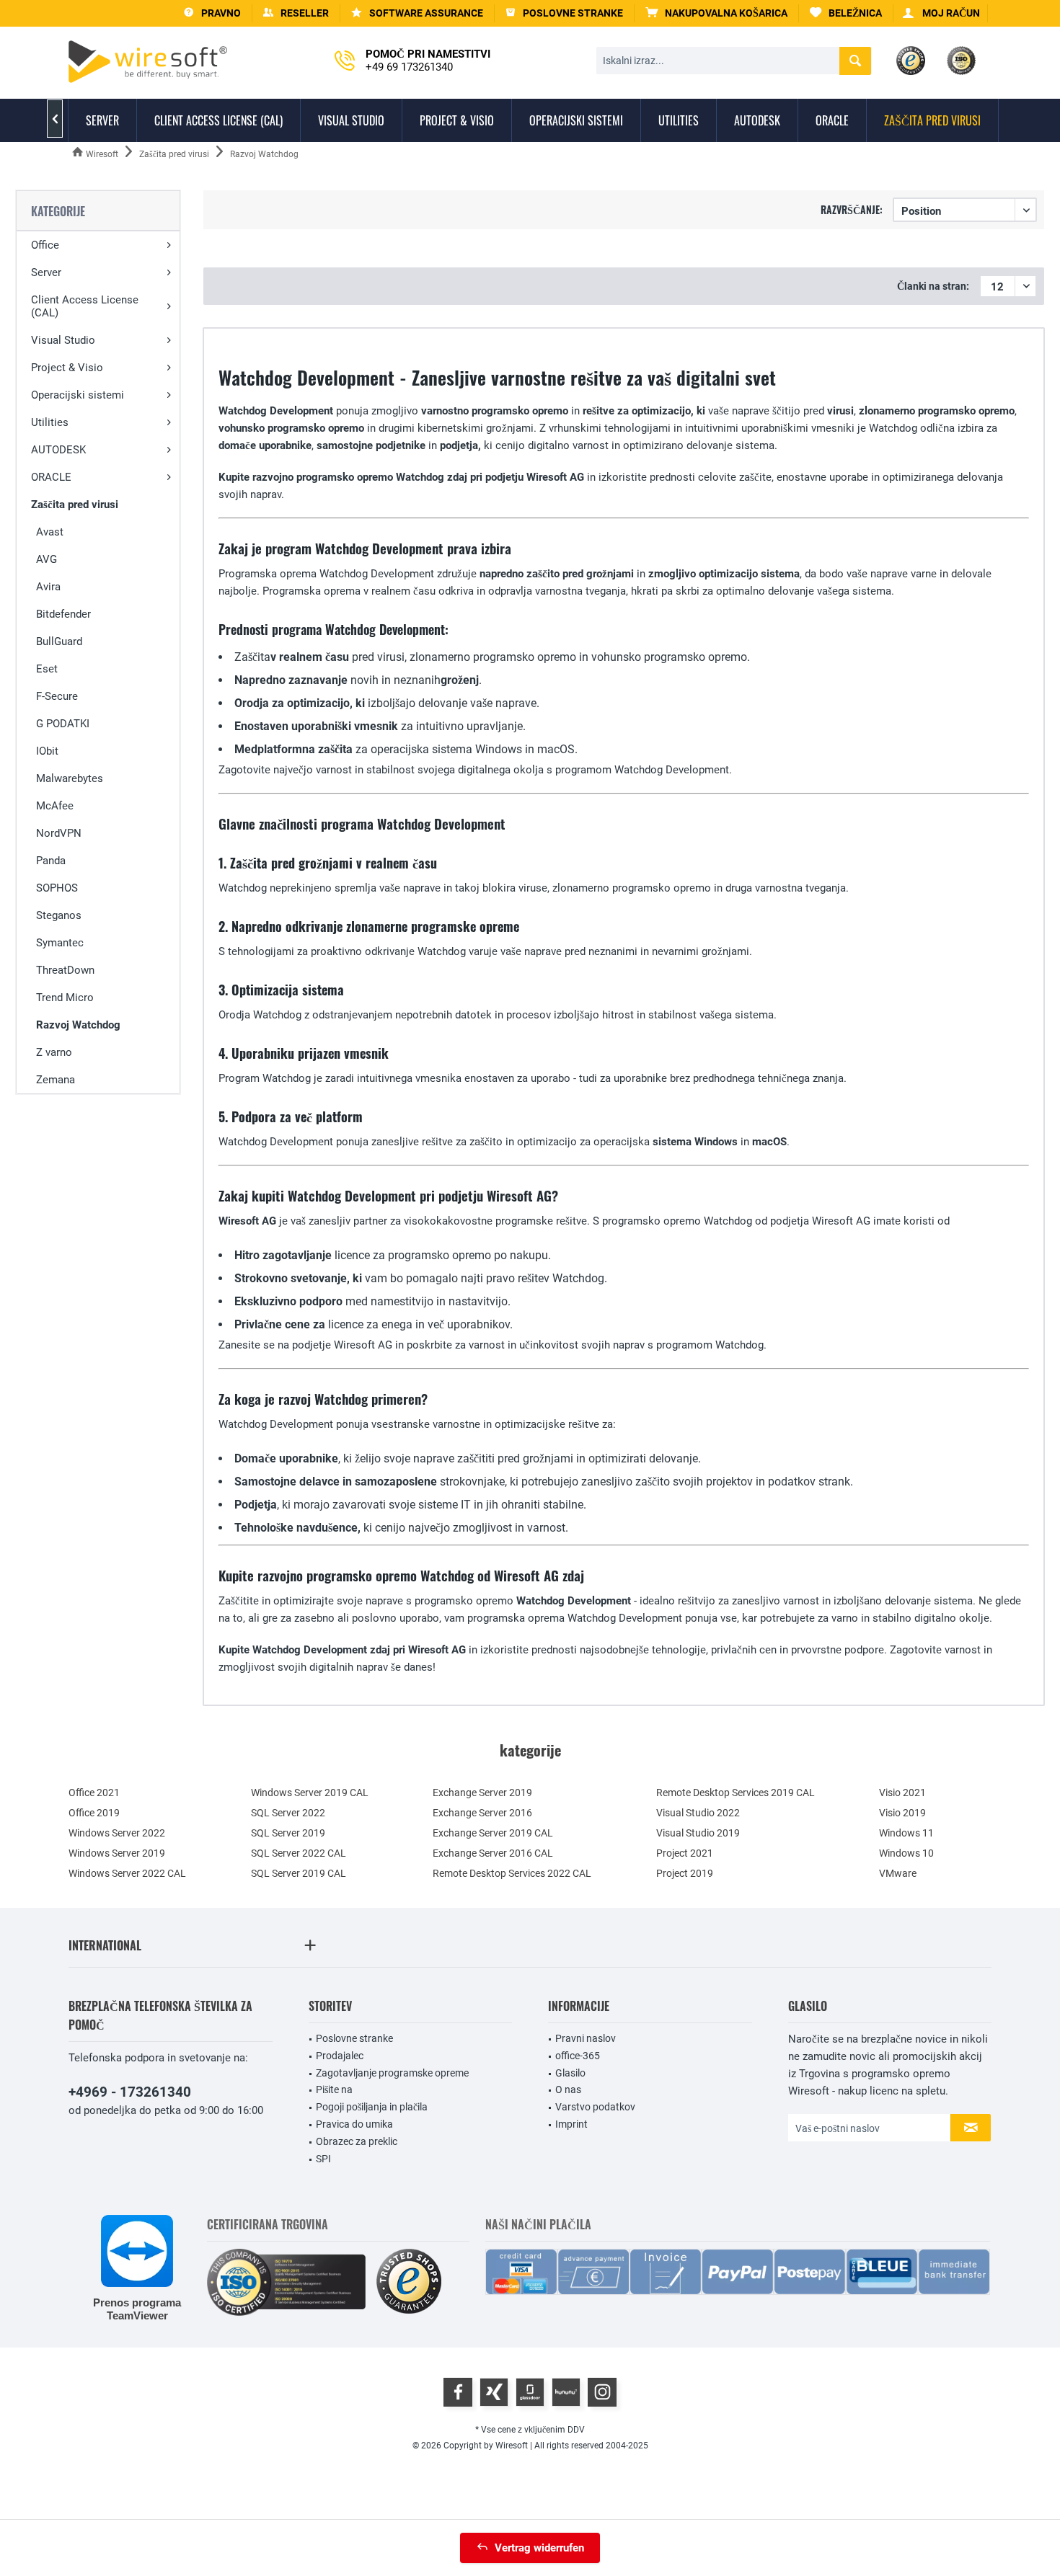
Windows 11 (906, 1833)
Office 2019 (94, 1813)
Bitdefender (63, 614)
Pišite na (334, 2089)
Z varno (54, 1052)
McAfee (55, 806)
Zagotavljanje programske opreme (392, 2073)
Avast (50, 532)
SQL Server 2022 (288, 1813)
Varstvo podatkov (595, 2107)
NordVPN (59, 833)
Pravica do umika (354, 2124)
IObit (47, 751)
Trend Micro (65, 998)
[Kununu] (566, 2392)
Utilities (50, 422)
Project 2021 (685, 1853)
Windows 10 (906, 1853)
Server (46, 272)
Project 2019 (685, 1873)
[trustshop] (409, 2282)
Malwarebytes (70, 778)
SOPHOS (57, 888)
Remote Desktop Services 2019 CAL (736, 1793)
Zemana (56, 1080)
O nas (568, 2089)
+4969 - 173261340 (130, 2092)
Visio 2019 (902, 1813)
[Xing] (494, 2392)
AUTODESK (58, 450)
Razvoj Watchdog (78, 1025)
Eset (47, 669)
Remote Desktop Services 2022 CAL (512, 1873)
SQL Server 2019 (288, 1833)
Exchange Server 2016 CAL (493, 1853)
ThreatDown (65, 970)
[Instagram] (602, 2392)
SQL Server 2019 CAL (299, 1873)
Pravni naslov (586, 2038)
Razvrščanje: (852, 209)
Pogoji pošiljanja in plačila (372, 2107)
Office (45, 245)
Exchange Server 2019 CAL (493, 1833)
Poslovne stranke (354, 2038)
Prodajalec (340, 2056)
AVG (47, 559)
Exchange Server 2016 (482, 1813)
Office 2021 (94, 1793)
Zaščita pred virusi (75, 505)
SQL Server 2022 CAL (299, 1853)
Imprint (571, 2124)
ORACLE (51, 477)
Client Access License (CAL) (85, 306)
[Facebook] (458, 2392)
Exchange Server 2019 (482, 1793)
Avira (48, 587)
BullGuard (59, 641)
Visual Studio (63, 340)
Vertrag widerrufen (539, 2548)
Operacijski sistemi (78, 395)
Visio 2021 (902, 1793)
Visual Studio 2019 (698, 1833)
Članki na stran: (933, 286)
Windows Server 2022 (117, 1833)
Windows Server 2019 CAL (310, 1793)
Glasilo (570, 2073)
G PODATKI (63, 724)
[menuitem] (717, 13)
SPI (323, 2159)
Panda (51, 861)
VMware (898, 1873)
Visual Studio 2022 (698, 1813)
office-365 (578, 2056)
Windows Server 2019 (117, 1853)
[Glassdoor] (530, 2392)
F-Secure (57, 696)
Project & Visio (67, 368)
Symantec (60, 943)
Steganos (59, 915)
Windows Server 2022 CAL (127, 1873)
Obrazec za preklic (357, 2141)
